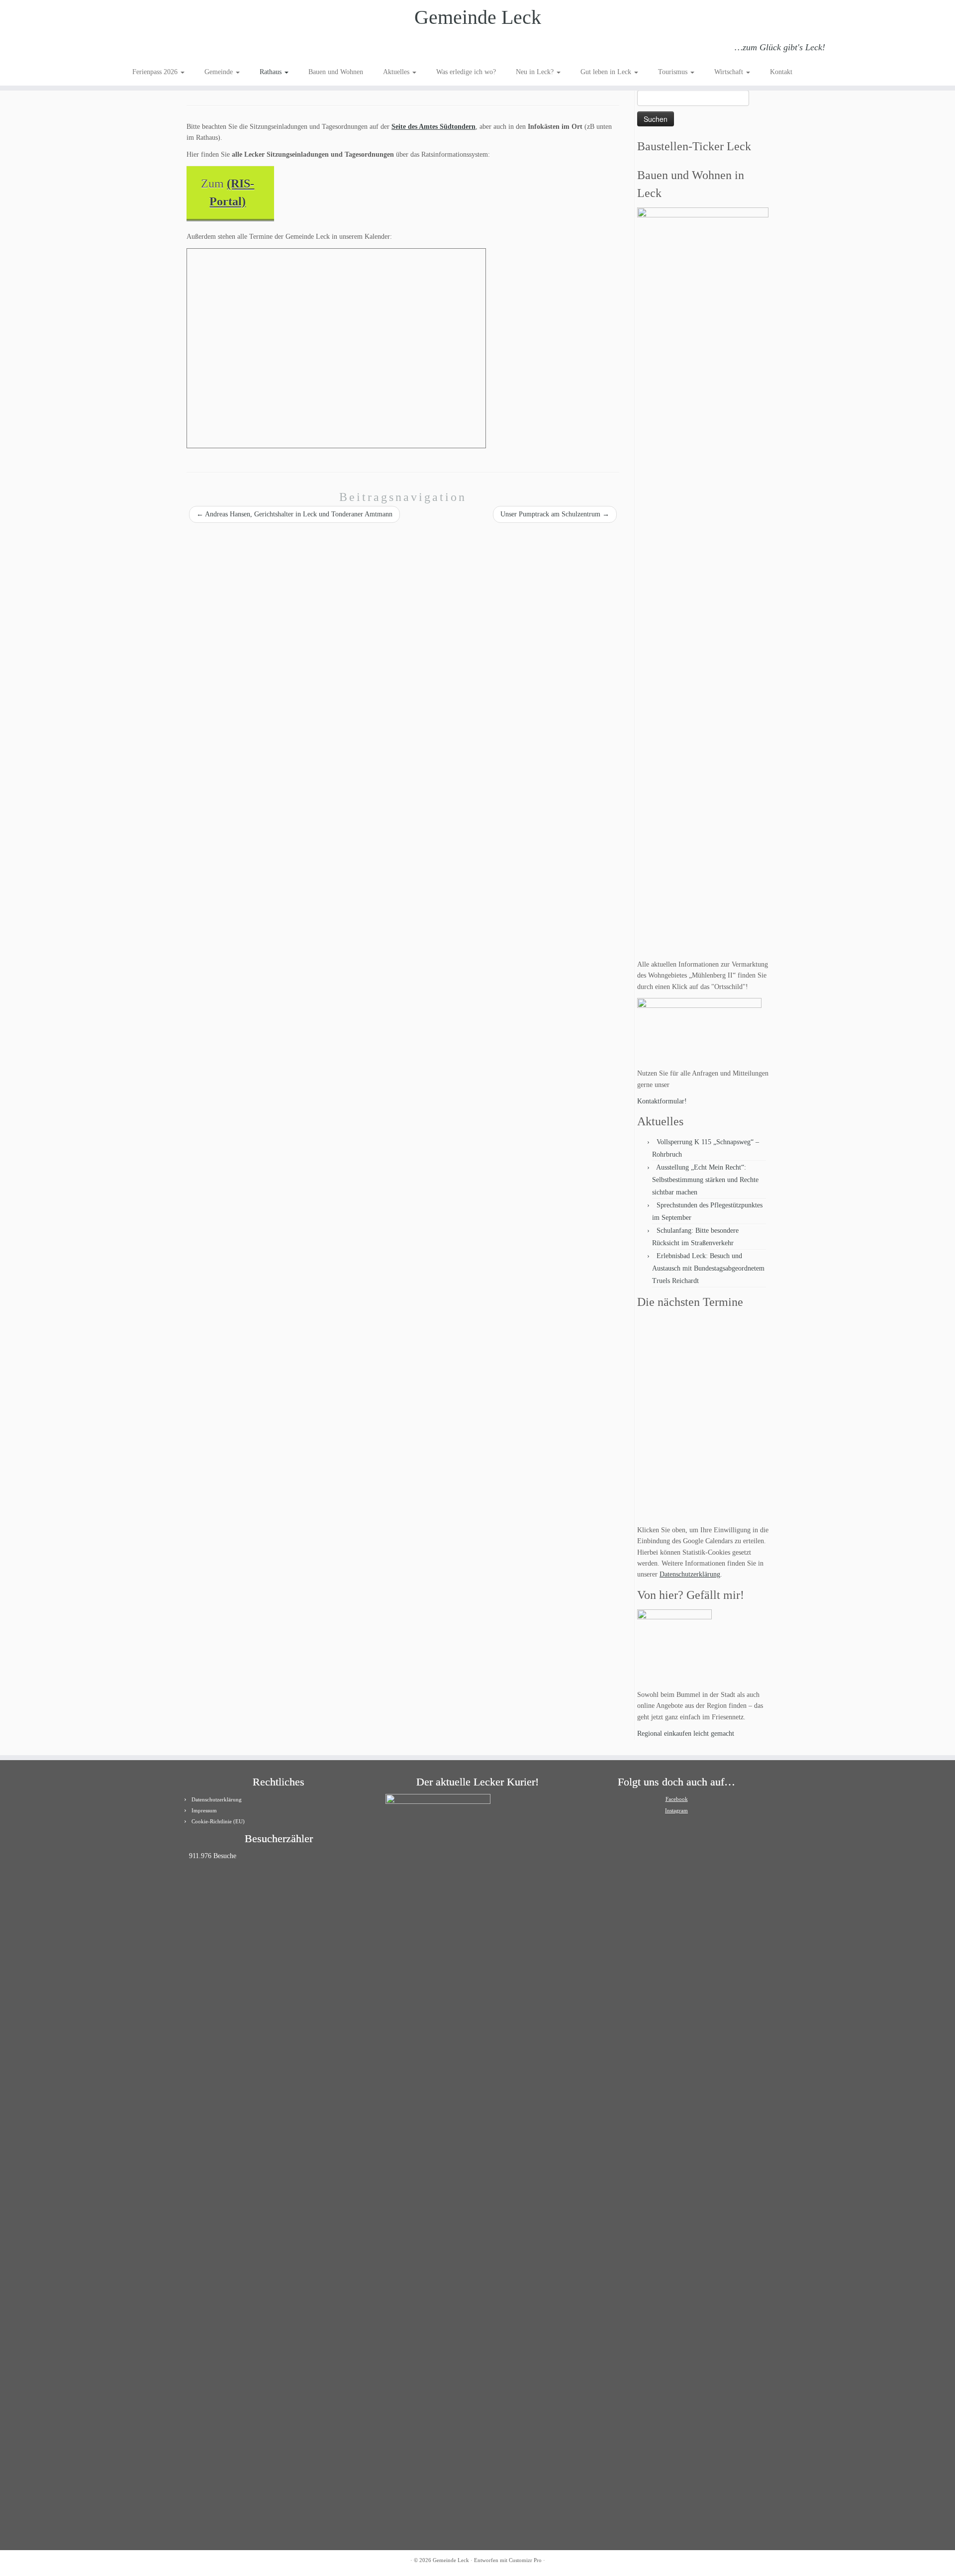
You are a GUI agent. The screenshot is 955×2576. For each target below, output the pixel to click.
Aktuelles (397, 72)
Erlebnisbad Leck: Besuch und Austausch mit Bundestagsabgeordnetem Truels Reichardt (708, 1268)
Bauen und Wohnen (336, 72)
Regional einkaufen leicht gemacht (686, 1734)
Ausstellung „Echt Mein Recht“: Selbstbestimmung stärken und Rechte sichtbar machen (705, 1180)
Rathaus (272, 72)
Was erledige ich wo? (466, 72)
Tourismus (674, 72)
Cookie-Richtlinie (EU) (218, 1821)
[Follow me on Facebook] (166, 49)
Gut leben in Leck (607, 72)
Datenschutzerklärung (690, 1574)
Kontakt (781, 72)
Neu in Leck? (536, 72)
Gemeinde (220, 72)
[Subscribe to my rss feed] (139, 49)
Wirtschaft (730, 72)
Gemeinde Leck (478, 17)
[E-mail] (152, 49)
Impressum (204, 1810)
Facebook (677, 1799)
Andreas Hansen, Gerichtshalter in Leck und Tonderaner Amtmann (294, 514)
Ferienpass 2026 (156, 72)
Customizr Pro (525, 2560)
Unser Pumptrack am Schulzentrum (555, 514)
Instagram (676, 1810)
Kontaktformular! (662, 1101)
